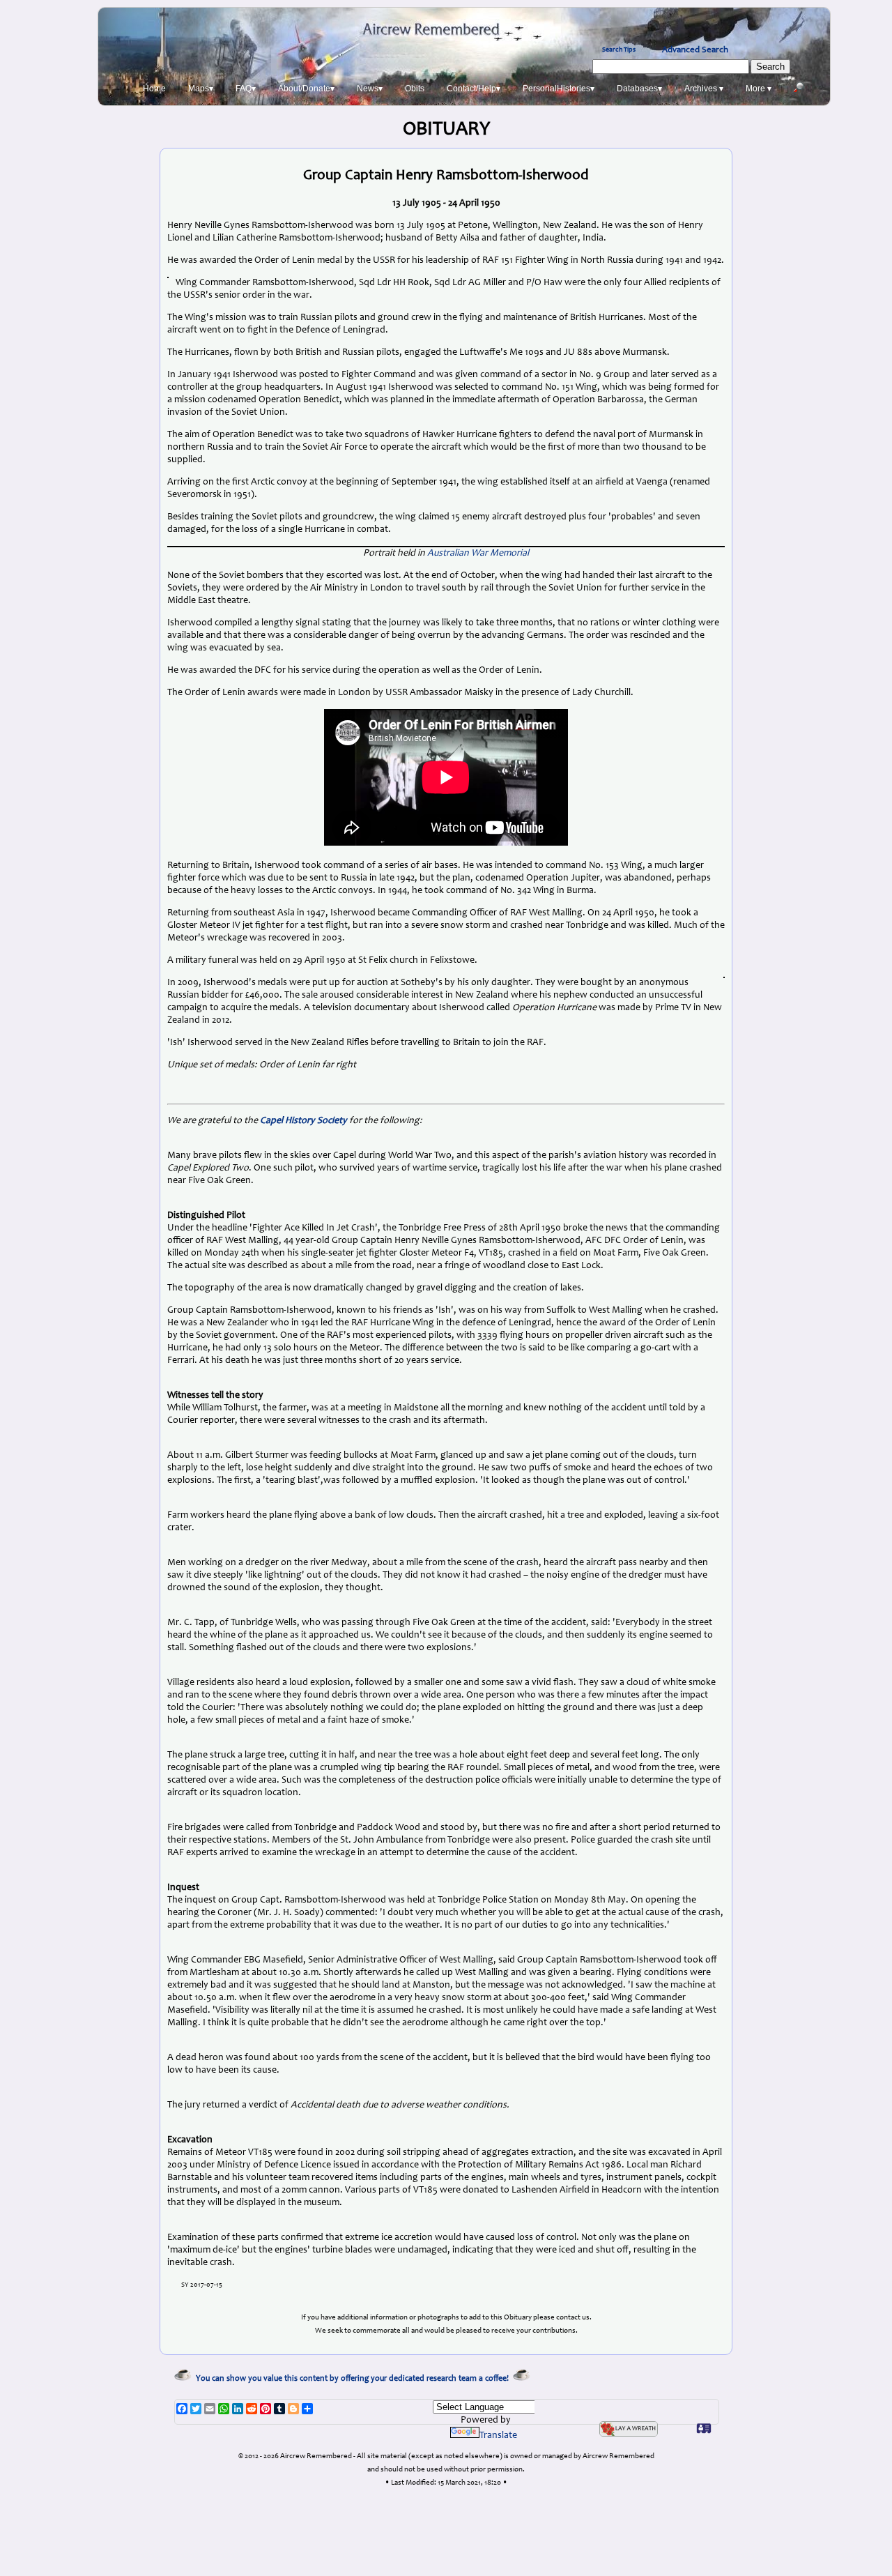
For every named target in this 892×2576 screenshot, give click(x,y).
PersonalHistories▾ (559, 89)
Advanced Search (695, 50)
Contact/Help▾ (474, 89)
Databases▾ (639, 89)
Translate (498, 2436)
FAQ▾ (246, 89)
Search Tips (619, 50)
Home (154, 89)
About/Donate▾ (306, 89)
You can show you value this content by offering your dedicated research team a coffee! (354, 2379)
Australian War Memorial (478, 554)
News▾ (370, 89)
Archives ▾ (704, 89)
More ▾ (759, 89)
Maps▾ (201, 89)
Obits (415, 89)
